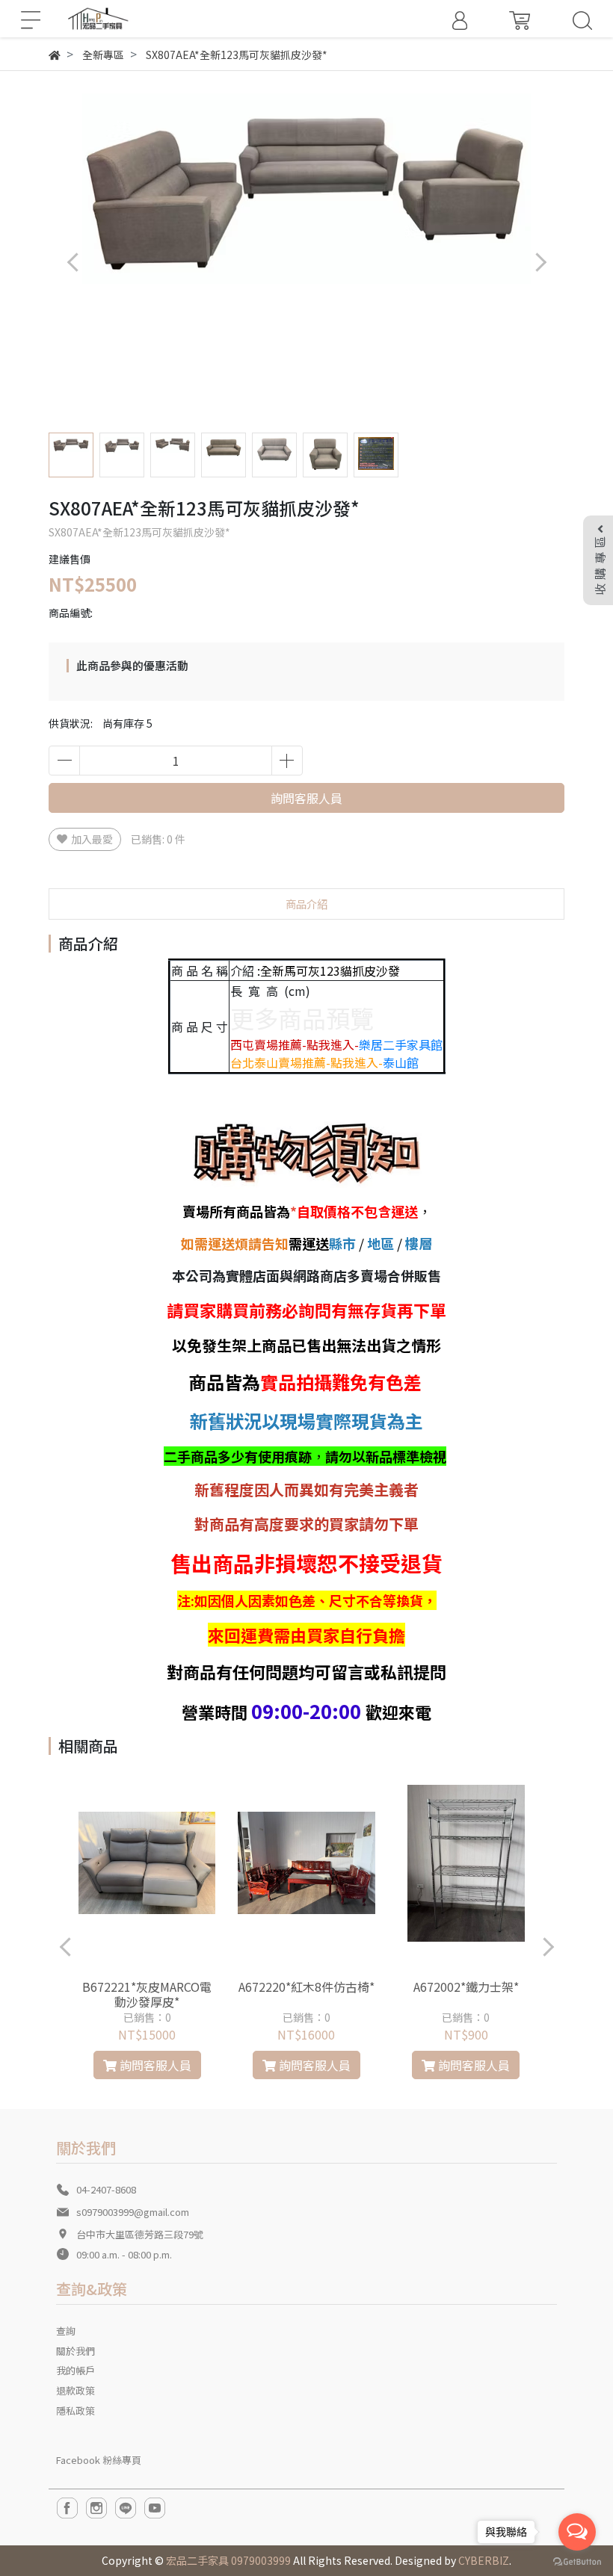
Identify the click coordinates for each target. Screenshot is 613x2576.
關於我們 (76, 2351)
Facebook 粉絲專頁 (99, 2460)
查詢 (66, 2331)
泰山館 (401, 1062)
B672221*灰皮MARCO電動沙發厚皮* (147, 1994)
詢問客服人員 (306, 798)
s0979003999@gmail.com (133, 2212)
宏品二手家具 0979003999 (228, 2560)
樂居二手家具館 (401, 1044)
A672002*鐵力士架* (466, 1987)
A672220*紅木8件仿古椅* (306, 1987)
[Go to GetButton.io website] (577, 2561)
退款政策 (76, 2390)
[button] (540, 262)
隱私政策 (76, 2411)
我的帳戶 (76, 2370)
